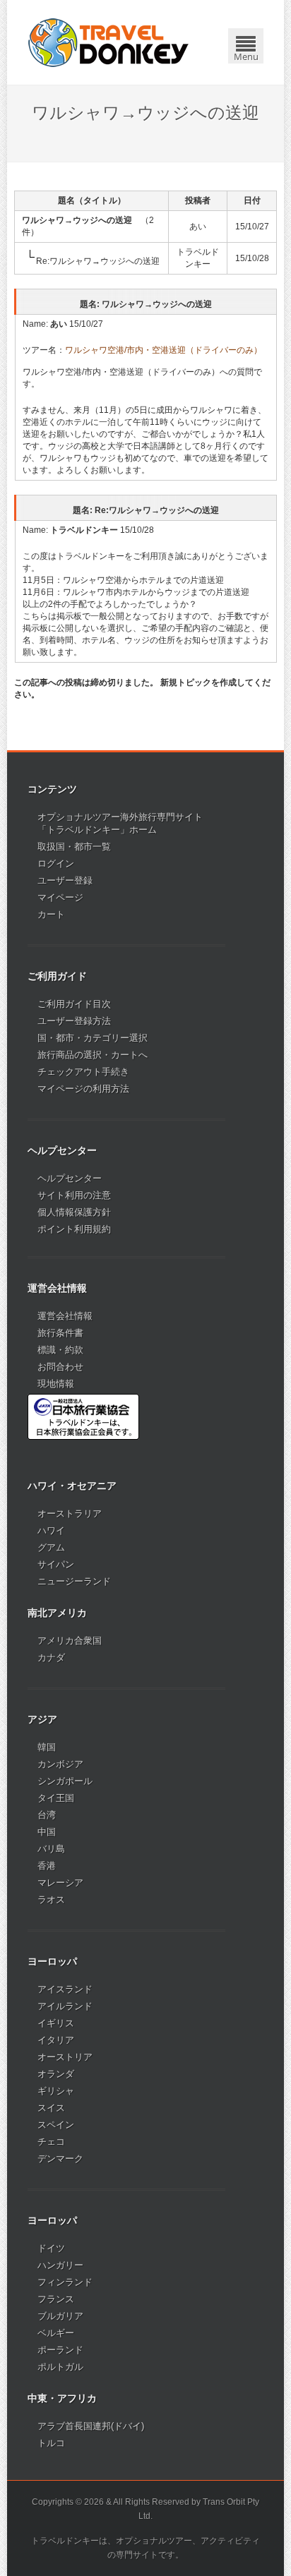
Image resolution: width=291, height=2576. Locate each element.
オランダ (56, 2074)
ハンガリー (60, 2265)
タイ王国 (56, 1798)
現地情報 (56, 1384)
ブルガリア (60, 2316)
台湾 (47, 1815)
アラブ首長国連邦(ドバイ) (91, 2426)
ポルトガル (60, 2367)
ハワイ (51, 1530)
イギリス (56, 2023)
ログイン (56, 863)
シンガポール (65, 1781)
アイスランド (65, 1989)
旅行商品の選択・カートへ (93, 1055)
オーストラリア (70, 1513)
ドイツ (51, 2248)
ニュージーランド (74, 1581)
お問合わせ (60, 1367)
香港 (47, 1866)
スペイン (56, 2125)
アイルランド (65, 2006)
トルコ (51, 2443)
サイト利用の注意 (74, 1195)
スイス (51, 2108)
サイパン (56, 1564)
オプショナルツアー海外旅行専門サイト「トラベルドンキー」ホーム (120, 823)
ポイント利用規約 (74, 1229)
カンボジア (60, 1764)
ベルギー (56, 2333)
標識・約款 (60, 1350)
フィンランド (65, 2282)
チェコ (51, 2142)
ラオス (51, 1900)
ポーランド (60, 2350)
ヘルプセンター (70, 1178)
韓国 (47, 1747)
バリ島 (51, 1849)
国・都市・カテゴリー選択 (93, 1038)
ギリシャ (56, 2091)
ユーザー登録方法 (74, 1021)
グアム (51, 1547)
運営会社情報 (65, 1316)
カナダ (51, 1657)
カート (51, 914)
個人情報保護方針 (74, 1212)
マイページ (60, 897)
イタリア (56, 2040)
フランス (56, 2299)
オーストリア (65, 2057)
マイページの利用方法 (83, 1089)
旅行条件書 (60, 1333)
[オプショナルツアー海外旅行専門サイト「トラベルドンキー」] (108, 42)
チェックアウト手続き (83, 1072)
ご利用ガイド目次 (74, 1004)
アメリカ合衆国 (70, 1641)
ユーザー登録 (65, 880)
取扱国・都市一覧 (74, 847)
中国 (47, 1832)
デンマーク (60, 2159)
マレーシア (60, 1883)
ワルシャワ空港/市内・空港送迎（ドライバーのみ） (164, 350)
